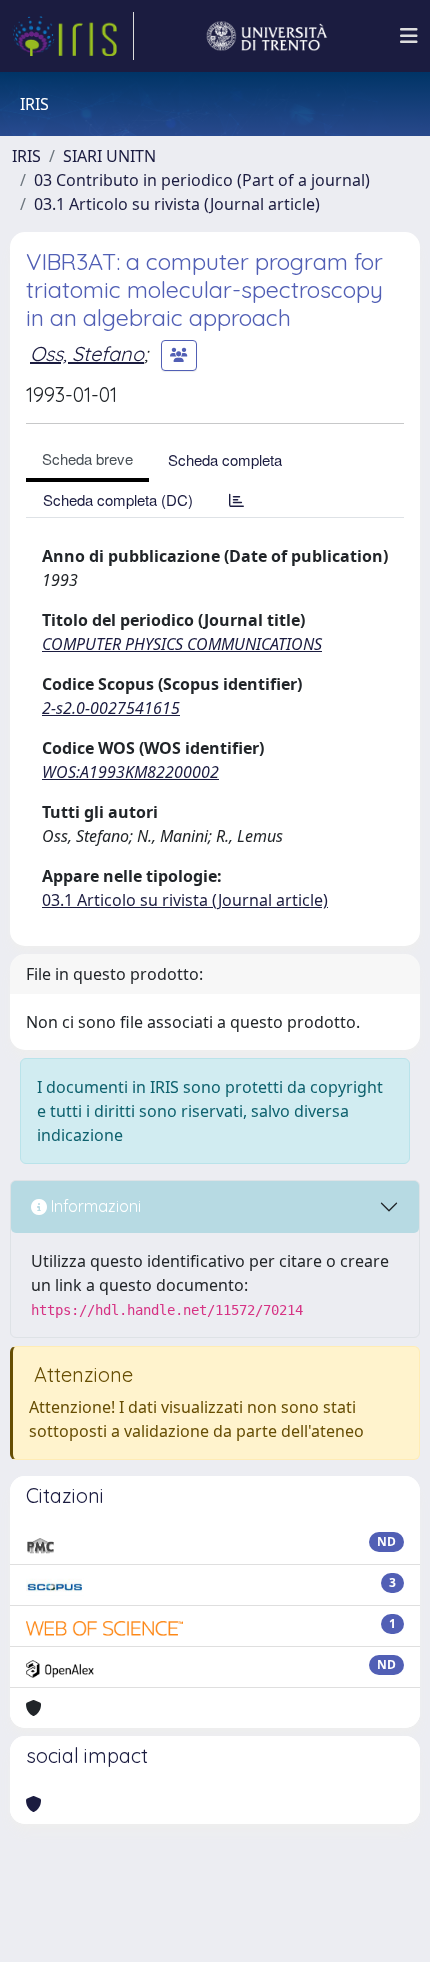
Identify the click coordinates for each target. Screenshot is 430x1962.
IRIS (26, 156)
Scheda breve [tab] (87, 458)
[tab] (236, 499)
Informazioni (94, 1206)
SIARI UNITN (109, 156)
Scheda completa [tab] (225, 459)
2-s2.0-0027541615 (111, 708)
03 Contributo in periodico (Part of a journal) (202, 180)
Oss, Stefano (87, 353)
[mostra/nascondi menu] (409, 36)
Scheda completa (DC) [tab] (118, 499)
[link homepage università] (267, 36)
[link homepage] (73, 36)
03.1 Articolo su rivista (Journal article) (177, 204)
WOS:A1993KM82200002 (130, 772)
